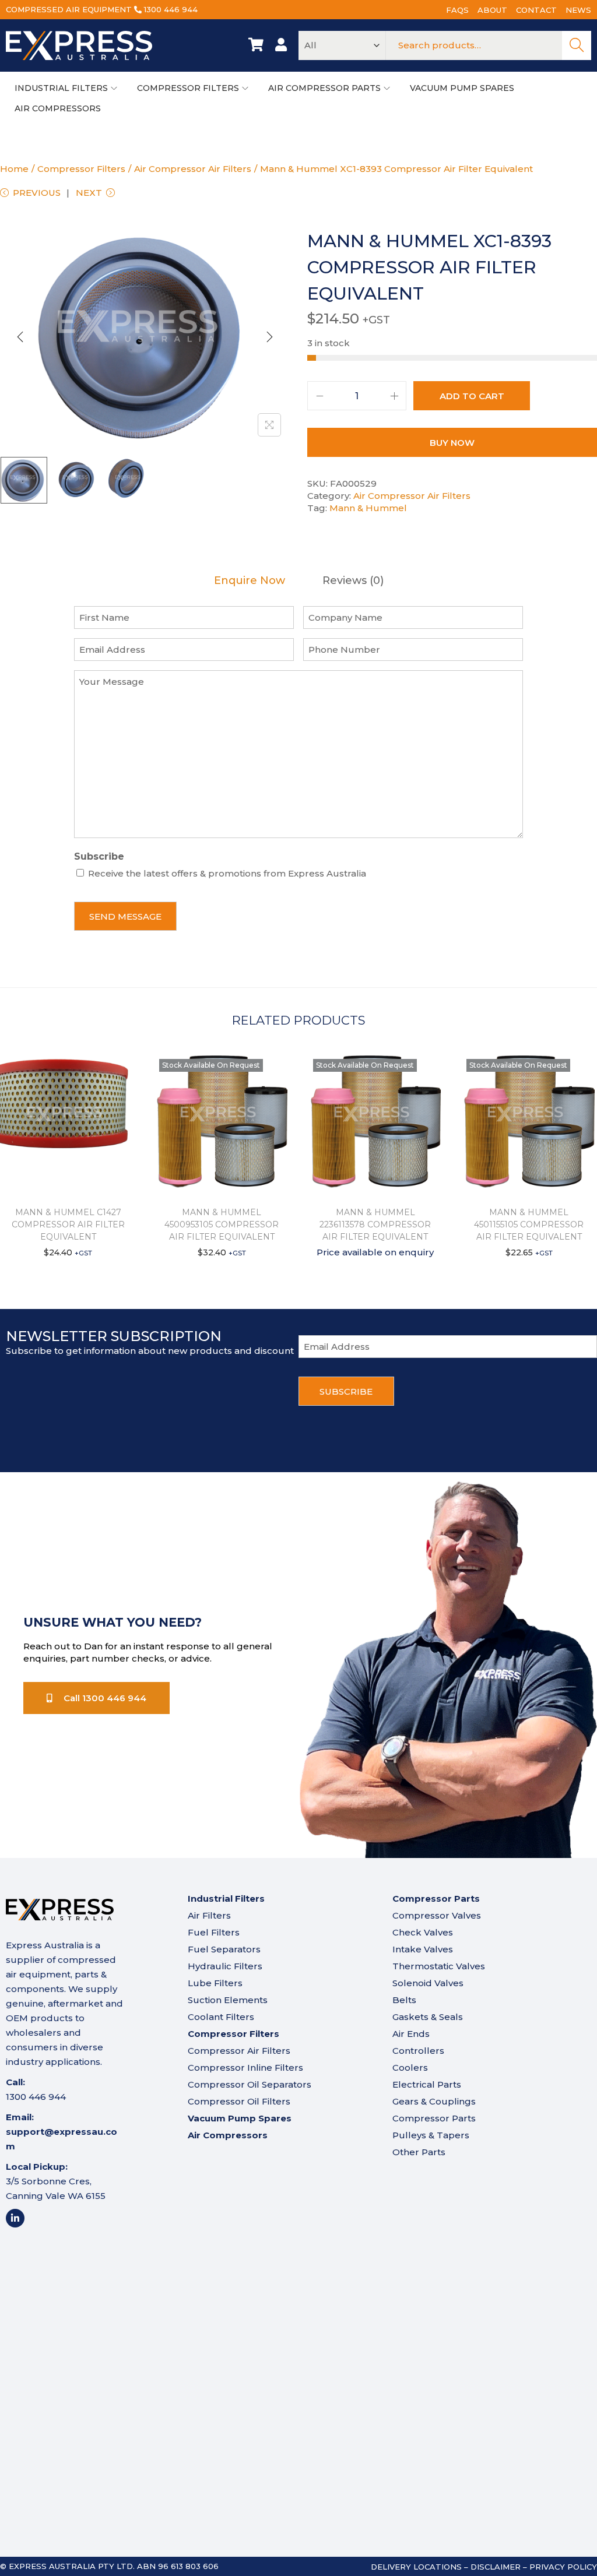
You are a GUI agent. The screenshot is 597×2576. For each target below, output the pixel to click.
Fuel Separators (224, 1949)
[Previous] (20, 337)
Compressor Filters (81, 169)
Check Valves (423, 1932)
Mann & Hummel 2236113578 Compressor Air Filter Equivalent (375, 1224)
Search (577, 45)
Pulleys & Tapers (431, 2135)
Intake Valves (423, 1949)
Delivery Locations (416, 2567)
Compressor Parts (434, 2118)
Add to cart (472, 396)
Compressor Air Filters (239, 2051)
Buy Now (452, 443)
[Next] (269, 337)
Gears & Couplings (434, 2101)
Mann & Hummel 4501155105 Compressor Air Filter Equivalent (529, 1224)
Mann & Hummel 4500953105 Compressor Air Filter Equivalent (222, 1224)
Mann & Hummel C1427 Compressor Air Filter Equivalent (68, 1224)
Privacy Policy (563, 2567)
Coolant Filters (221, 2017)
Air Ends (411, 2034)
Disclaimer (496, 2567)
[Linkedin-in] (15, 2218)
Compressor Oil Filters (239, 2101)
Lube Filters (215, 1983)
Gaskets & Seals (428, 2017)
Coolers (410, 2068)
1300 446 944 (171, 9)
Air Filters (209, 1915)
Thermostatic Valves (439, 1966)
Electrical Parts (427, 2084)
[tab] (250, 581)
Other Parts (419, 2152)
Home (14, 169)
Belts (404, 2000)
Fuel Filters (214, 1932)
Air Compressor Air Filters (193, 169)
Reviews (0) (353, 581)
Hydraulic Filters (225, 1966)
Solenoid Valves (428, 1983)
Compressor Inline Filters (245, 2068)
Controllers (418, 2051)
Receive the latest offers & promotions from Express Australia (227, 873)
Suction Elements (228, 2000)
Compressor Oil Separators (250, 2084)
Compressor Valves (437, 1915)
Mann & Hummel (368, 508)
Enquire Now (250, 581)
